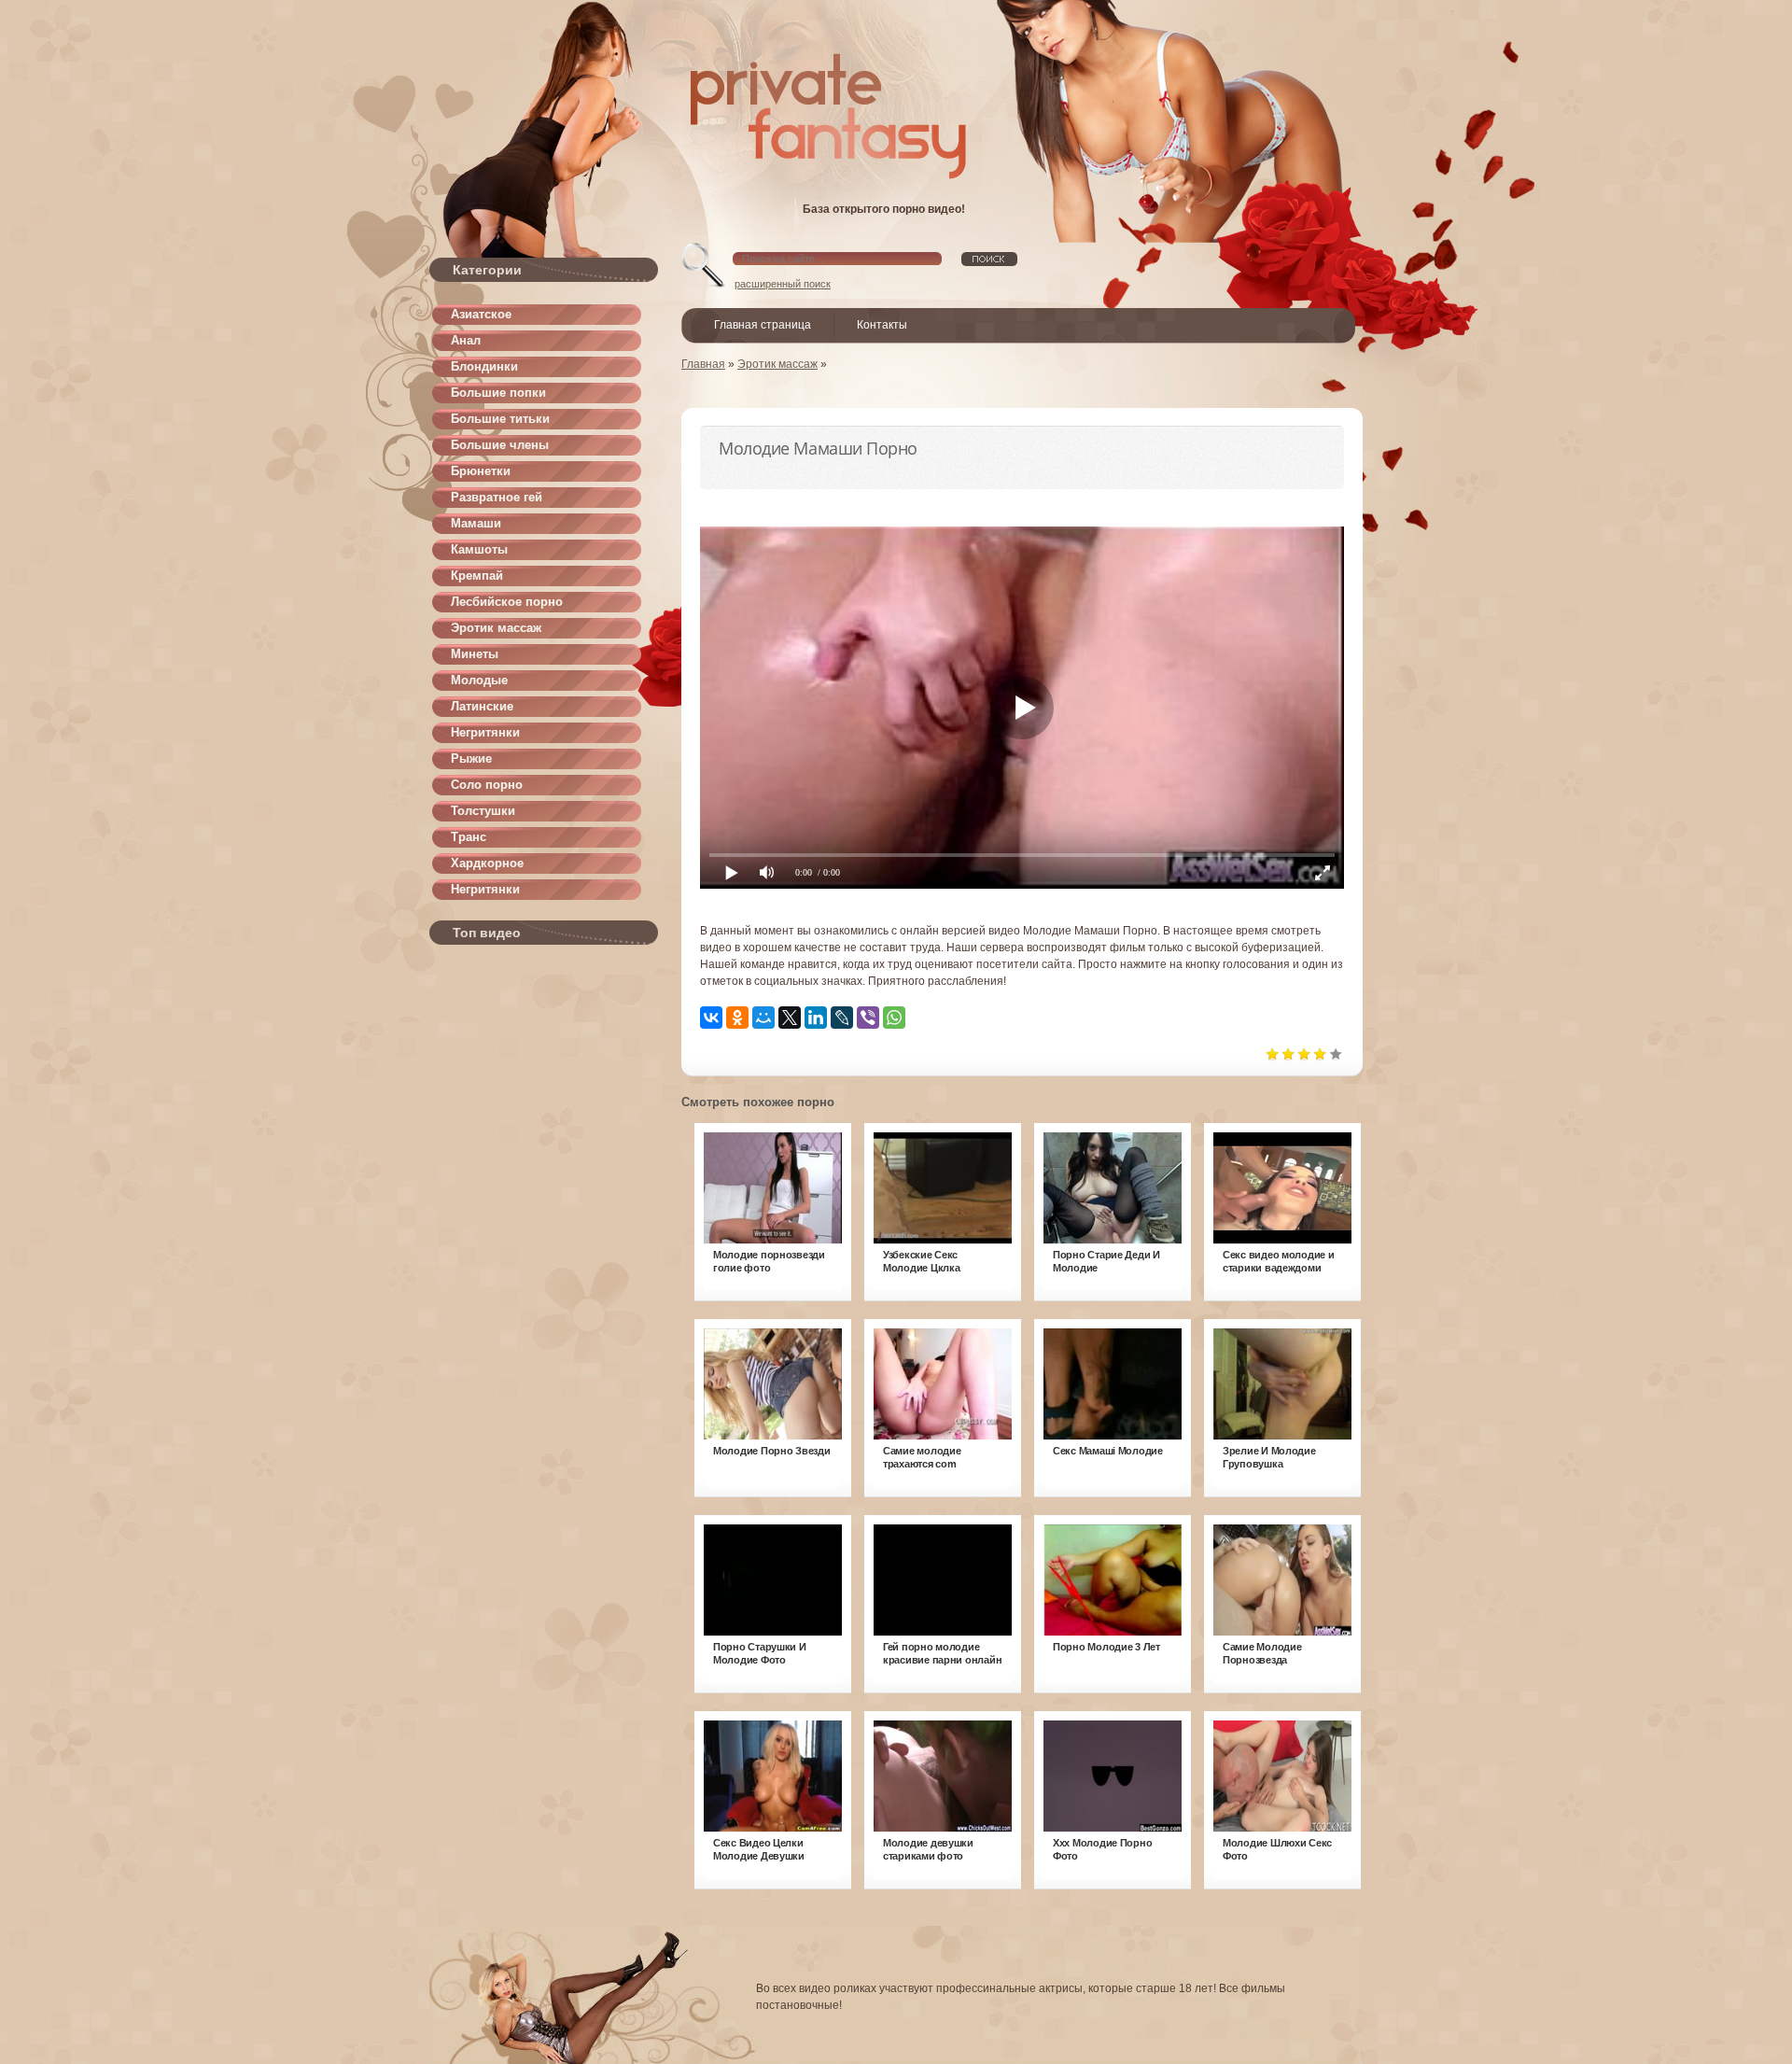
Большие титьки (500, 419)
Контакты (882, 325)
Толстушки (483, 811)
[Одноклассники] (737, 1018)
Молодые (479, 680)
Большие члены (500, 445)
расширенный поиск (783, 284)
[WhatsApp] (894, 1018)
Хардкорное (487, 863)
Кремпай (477, 576)
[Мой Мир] (763, 1018)
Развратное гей (497, 497)
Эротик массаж (496, 628)
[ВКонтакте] (711, 1018)
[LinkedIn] (816, 1018)
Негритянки (485, 732)
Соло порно (487, 785)
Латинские (482, 706)
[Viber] (868, 1018)
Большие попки (498, 393)
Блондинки (484, 366)
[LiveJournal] (842, 1018)
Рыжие (471, 758)
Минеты (475, 654)
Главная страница (763, 325)
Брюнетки (481, 471)
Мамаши (476, 523)
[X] (790, 1018)
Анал (466, 340)
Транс (469, 837)
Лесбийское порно (507, 602)
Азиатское (481, 314)
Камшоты (479, 549)
